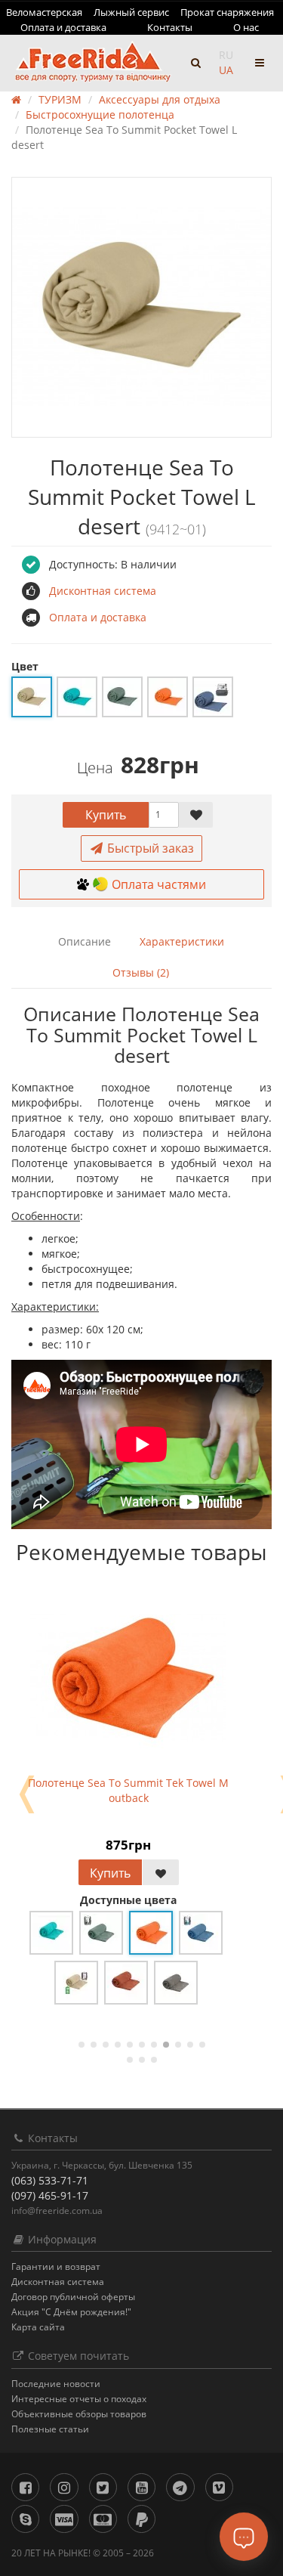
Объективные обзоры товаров (79, 2414)
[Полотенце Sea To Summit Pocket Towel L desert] (141, 307)
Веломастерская (44, 12)
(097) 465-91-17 (50, 2195)
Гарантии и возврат (56, 2266)
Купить (106, 815)
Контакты (170, 27)
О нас (246, 27)
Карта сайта (38, 2327)
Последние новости (56, 2384)
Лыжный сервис (131, 12)
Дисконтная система (58, 2282)
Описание (85, 941)
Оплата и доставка (63, 27)
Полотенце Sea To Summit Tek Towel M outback (128, 1790)
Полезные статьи (50, 2429)
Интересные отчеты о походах (79, 2399)
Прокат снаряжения (227, 12)
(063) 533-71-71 (50, 2180)
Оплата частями (159, 884)
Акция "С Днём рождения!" (71, 2312)
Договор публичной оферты (73, 2297)
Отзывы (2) (141, 972)
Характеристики (182, 941)
